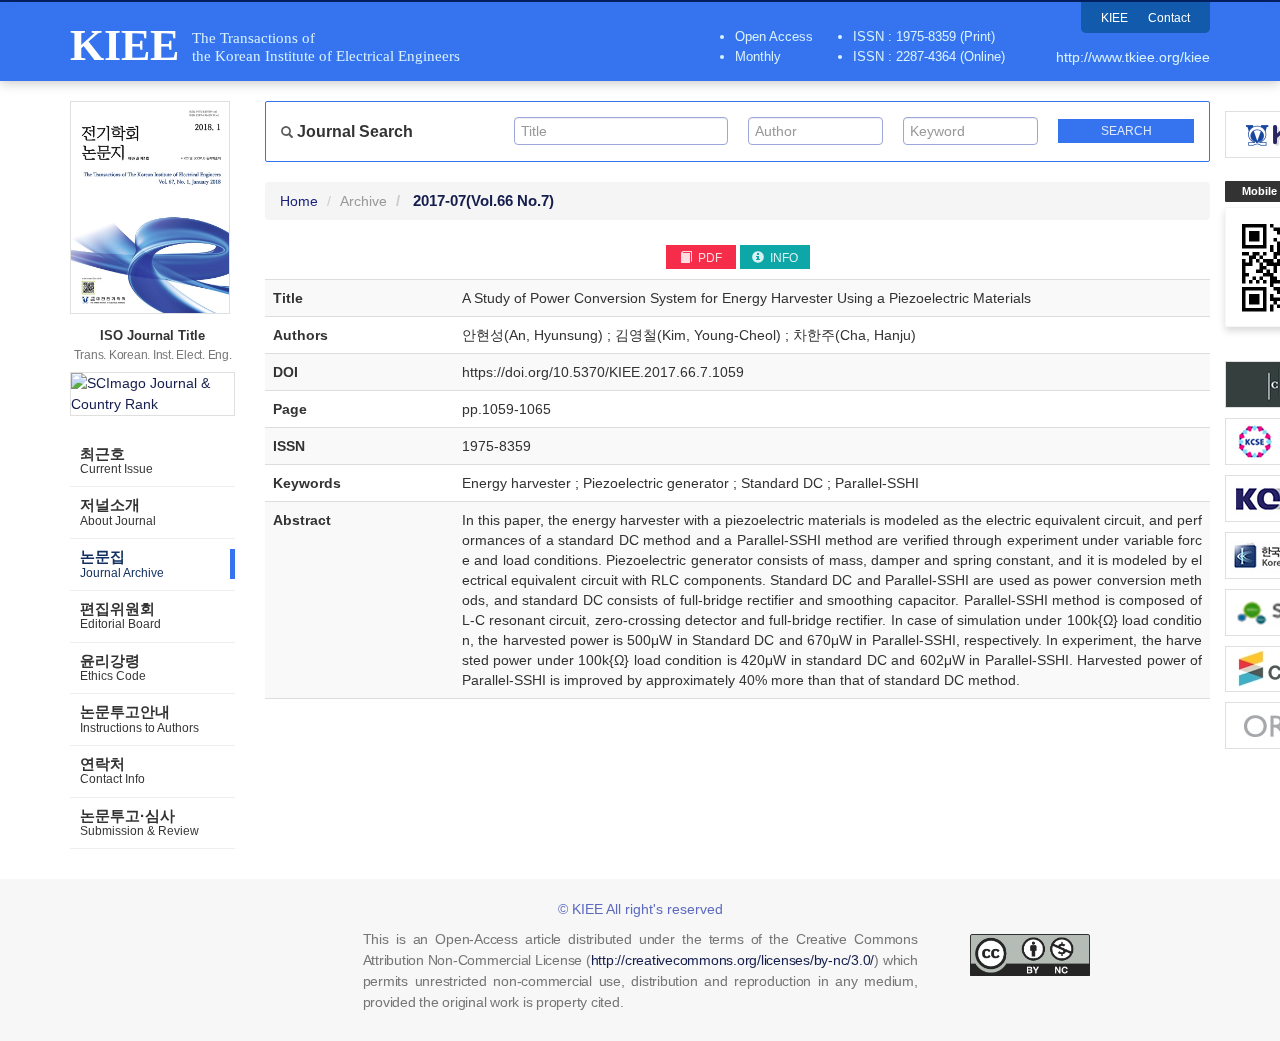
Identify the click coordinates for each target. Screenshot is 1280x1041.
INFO (782, 258)
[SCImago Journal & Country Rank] (152, 394)
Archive (363, 201)
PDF (708, 258)
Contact (1169, 18)
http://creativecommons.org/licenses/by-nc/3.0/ (733, 960)
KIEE (1114, 18)
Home (299, 201)
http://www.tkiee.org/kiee (1133, 57)
